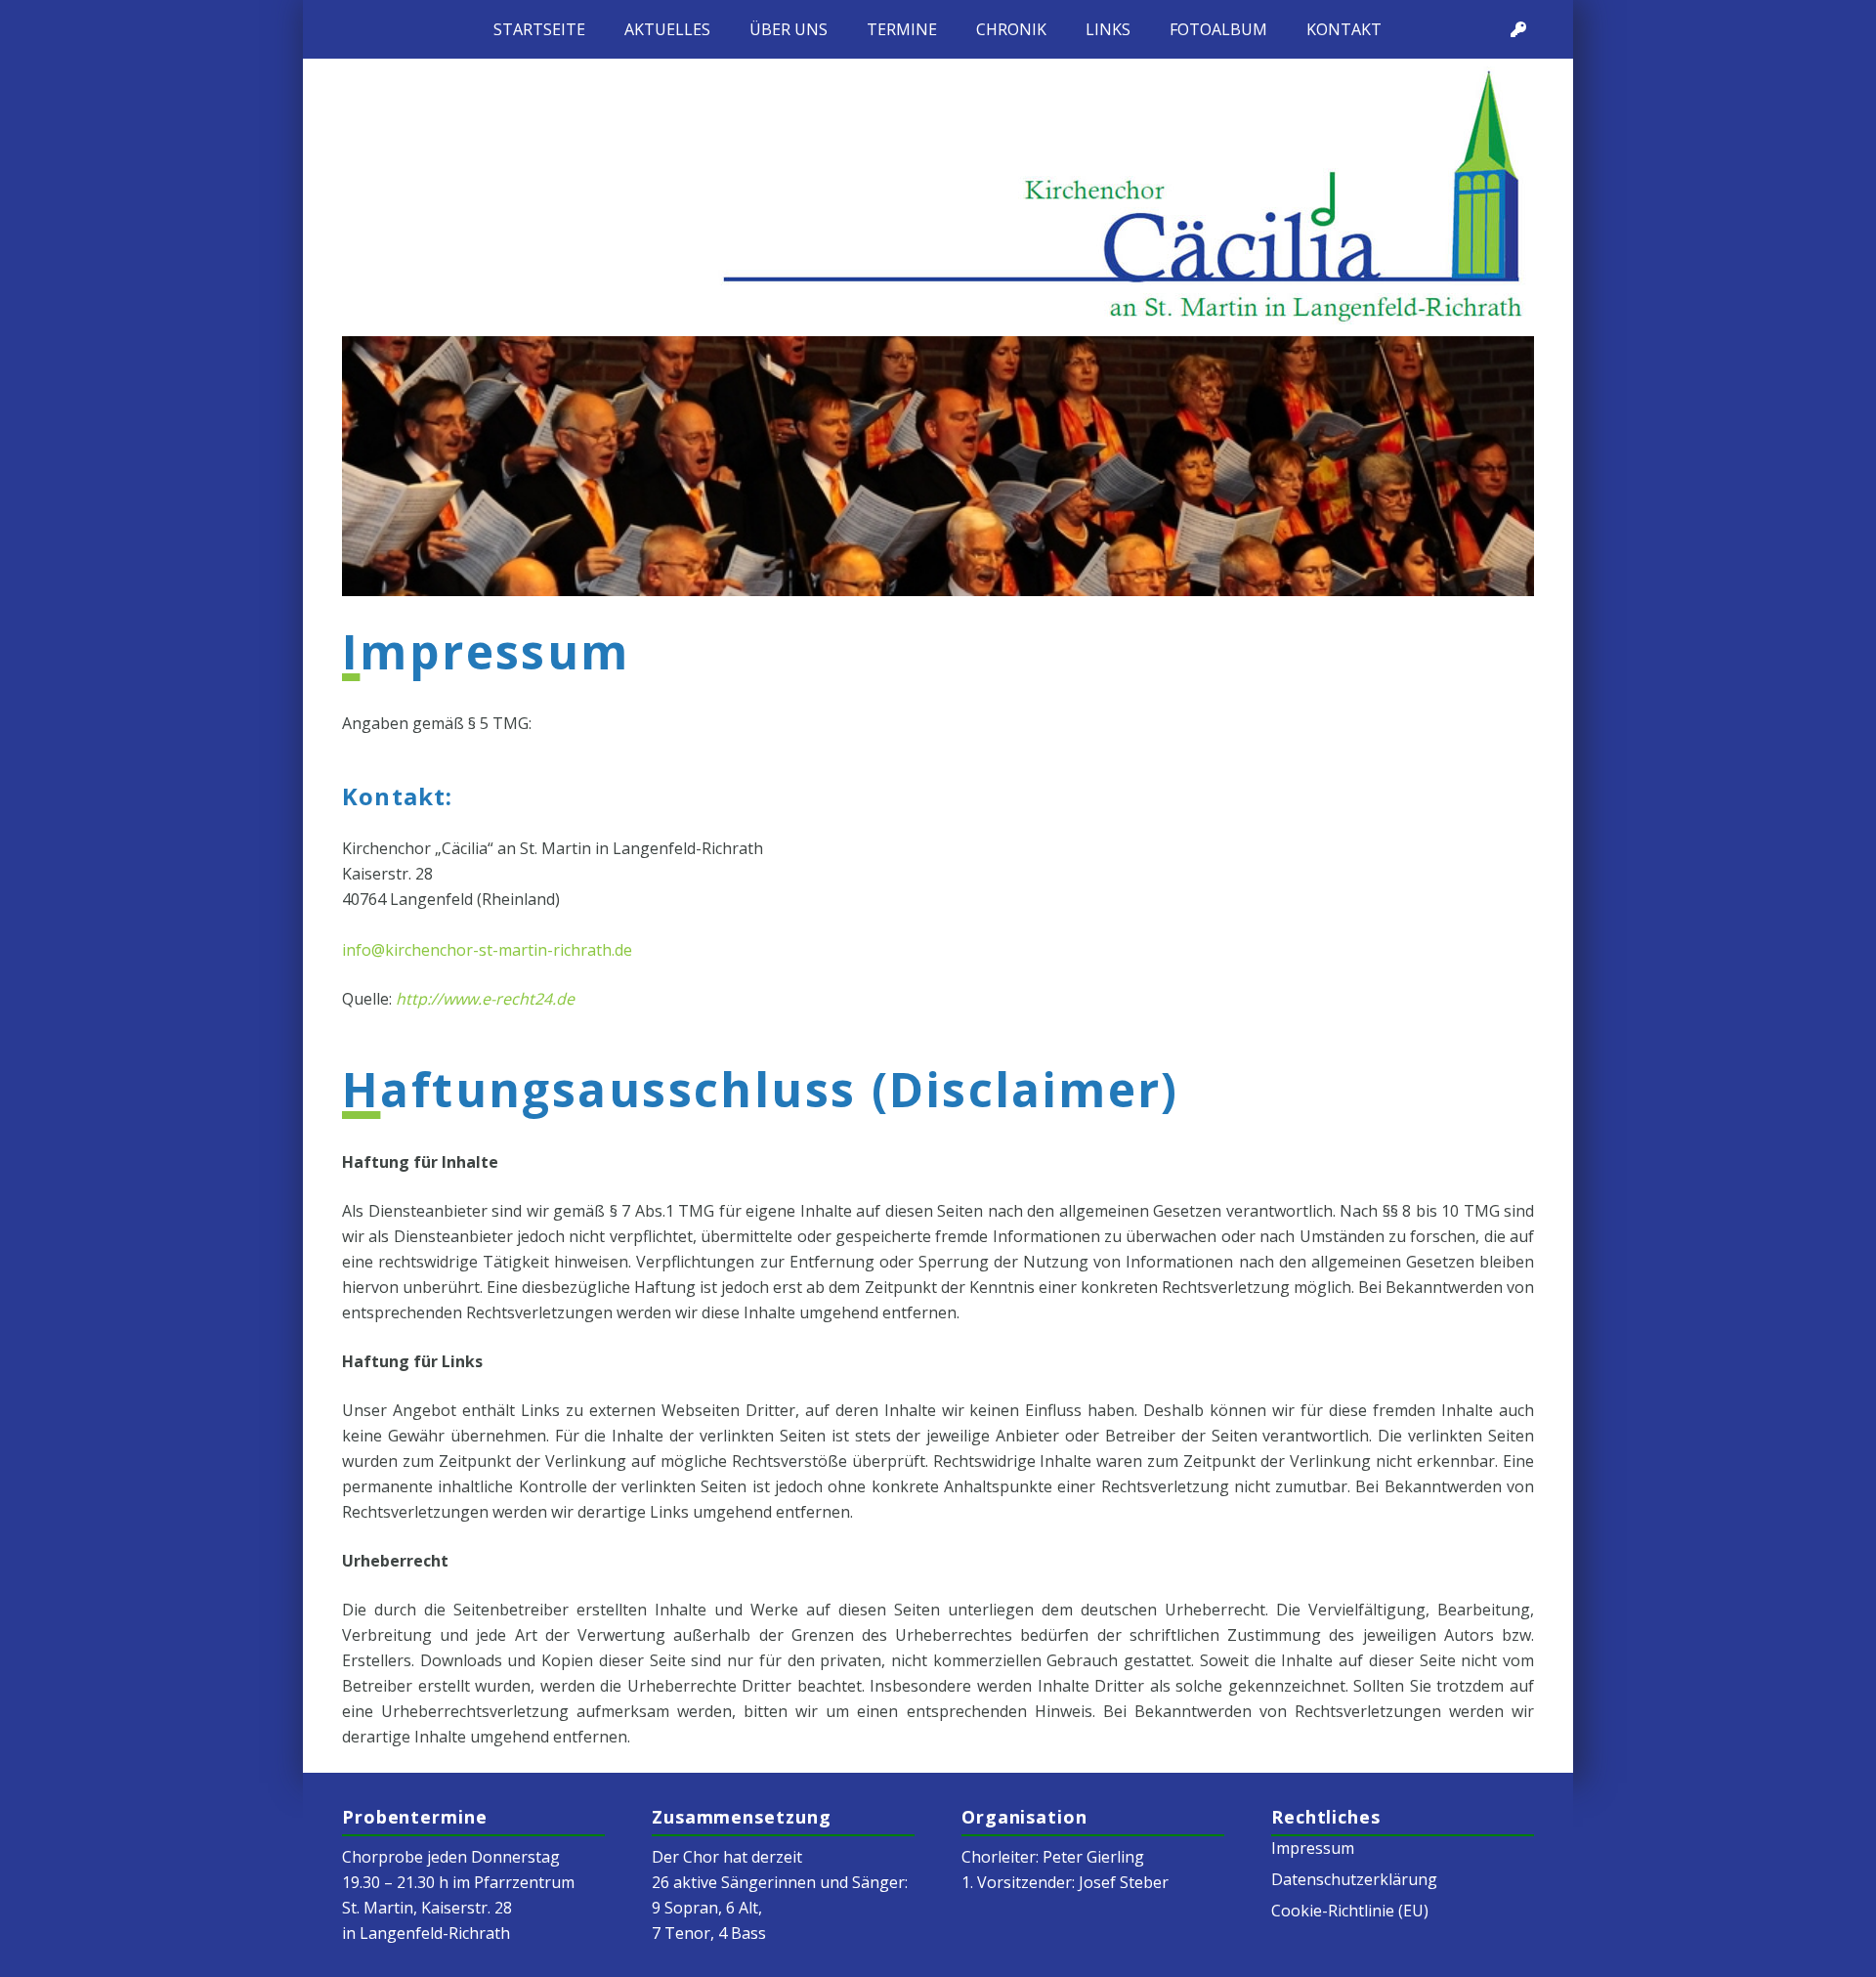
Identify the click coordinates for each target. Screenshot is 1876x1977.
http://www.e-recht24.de (485, 999)
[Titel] (1518, 29)
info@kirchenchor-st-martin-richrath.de (487, 950)
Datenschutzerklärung (1354, 1879)
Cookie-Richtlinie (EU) (1350, 1911)
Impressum (1313, 1848)
